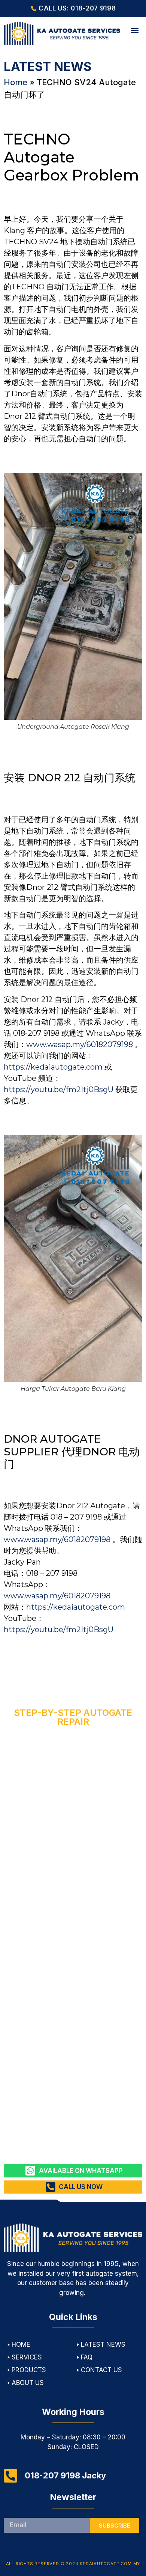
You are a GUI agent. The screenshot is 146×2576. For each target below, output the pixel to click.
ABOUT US (28, 2383)
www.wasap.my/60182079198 (80, 1044)
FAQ (87, 2357)
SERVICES (27, 2357)
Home (16, 82)
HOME (21, 2344)
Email (12, 2515)
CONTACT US (101, 2370)
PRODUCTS (29, 2370)
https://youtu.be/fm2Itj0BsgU (59, 1089)
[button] (135, 30)
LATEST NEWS (103, 2344)
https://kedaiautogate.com (53, 1067)
